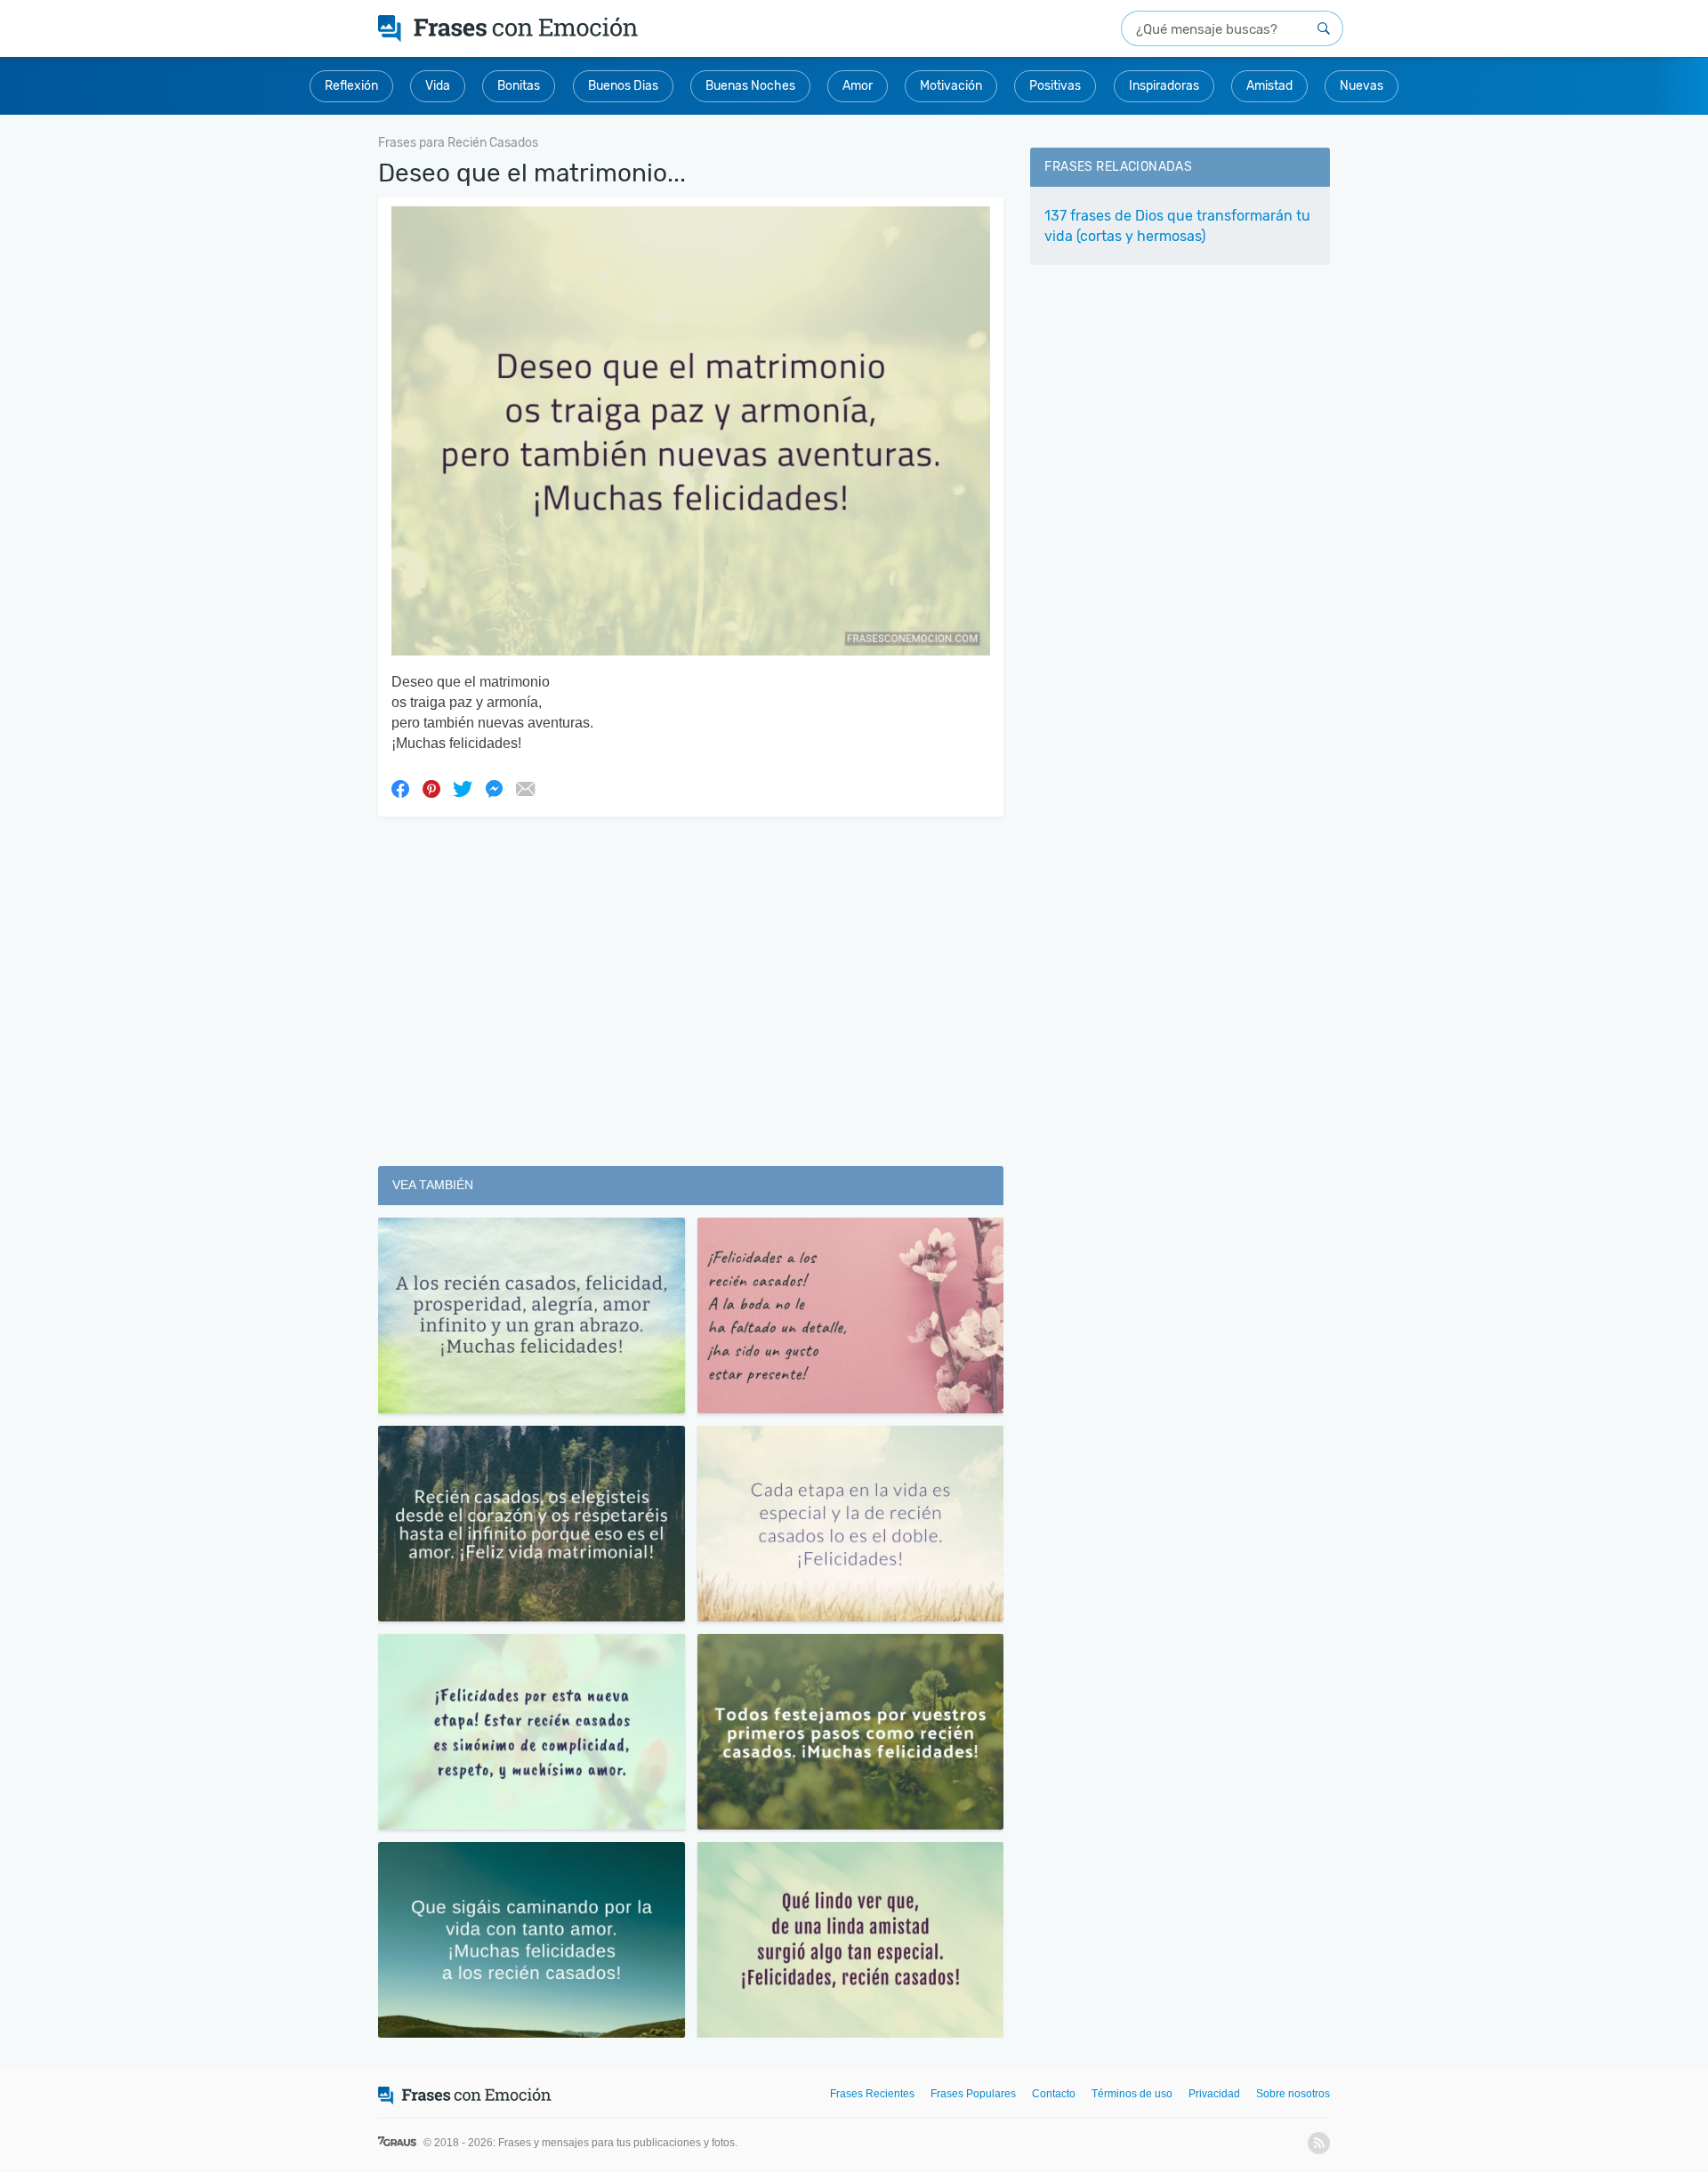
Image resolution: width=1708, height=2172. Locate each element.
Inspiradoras (1164, 86)
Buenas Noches (750, 86)
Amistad (1269, 86)
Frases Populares (973, 2094)
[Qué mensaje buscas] (1324, 28)
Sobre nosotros (1293, 2094)
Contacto (1054, 2094)
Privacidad (1214, 2094)
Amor (858, 86)
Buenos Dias (623, 86)
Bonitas (519, 86)
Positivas (1055, 86)
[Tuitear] (463, 788)
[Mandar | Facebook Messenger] (494, 788)
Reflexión (351, 86)
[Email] (525, 788)
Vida (438, 86)
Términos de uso (1132, 2094)
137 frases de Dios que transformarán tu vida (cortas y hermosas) (1177, 226)
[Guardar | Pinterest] (431, 788)
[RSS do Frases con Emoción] (1319, 2143)
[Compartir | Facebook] (400, 788)
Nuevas (1362, 86)
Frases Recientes (872, 2094)
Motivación (951, 86)
